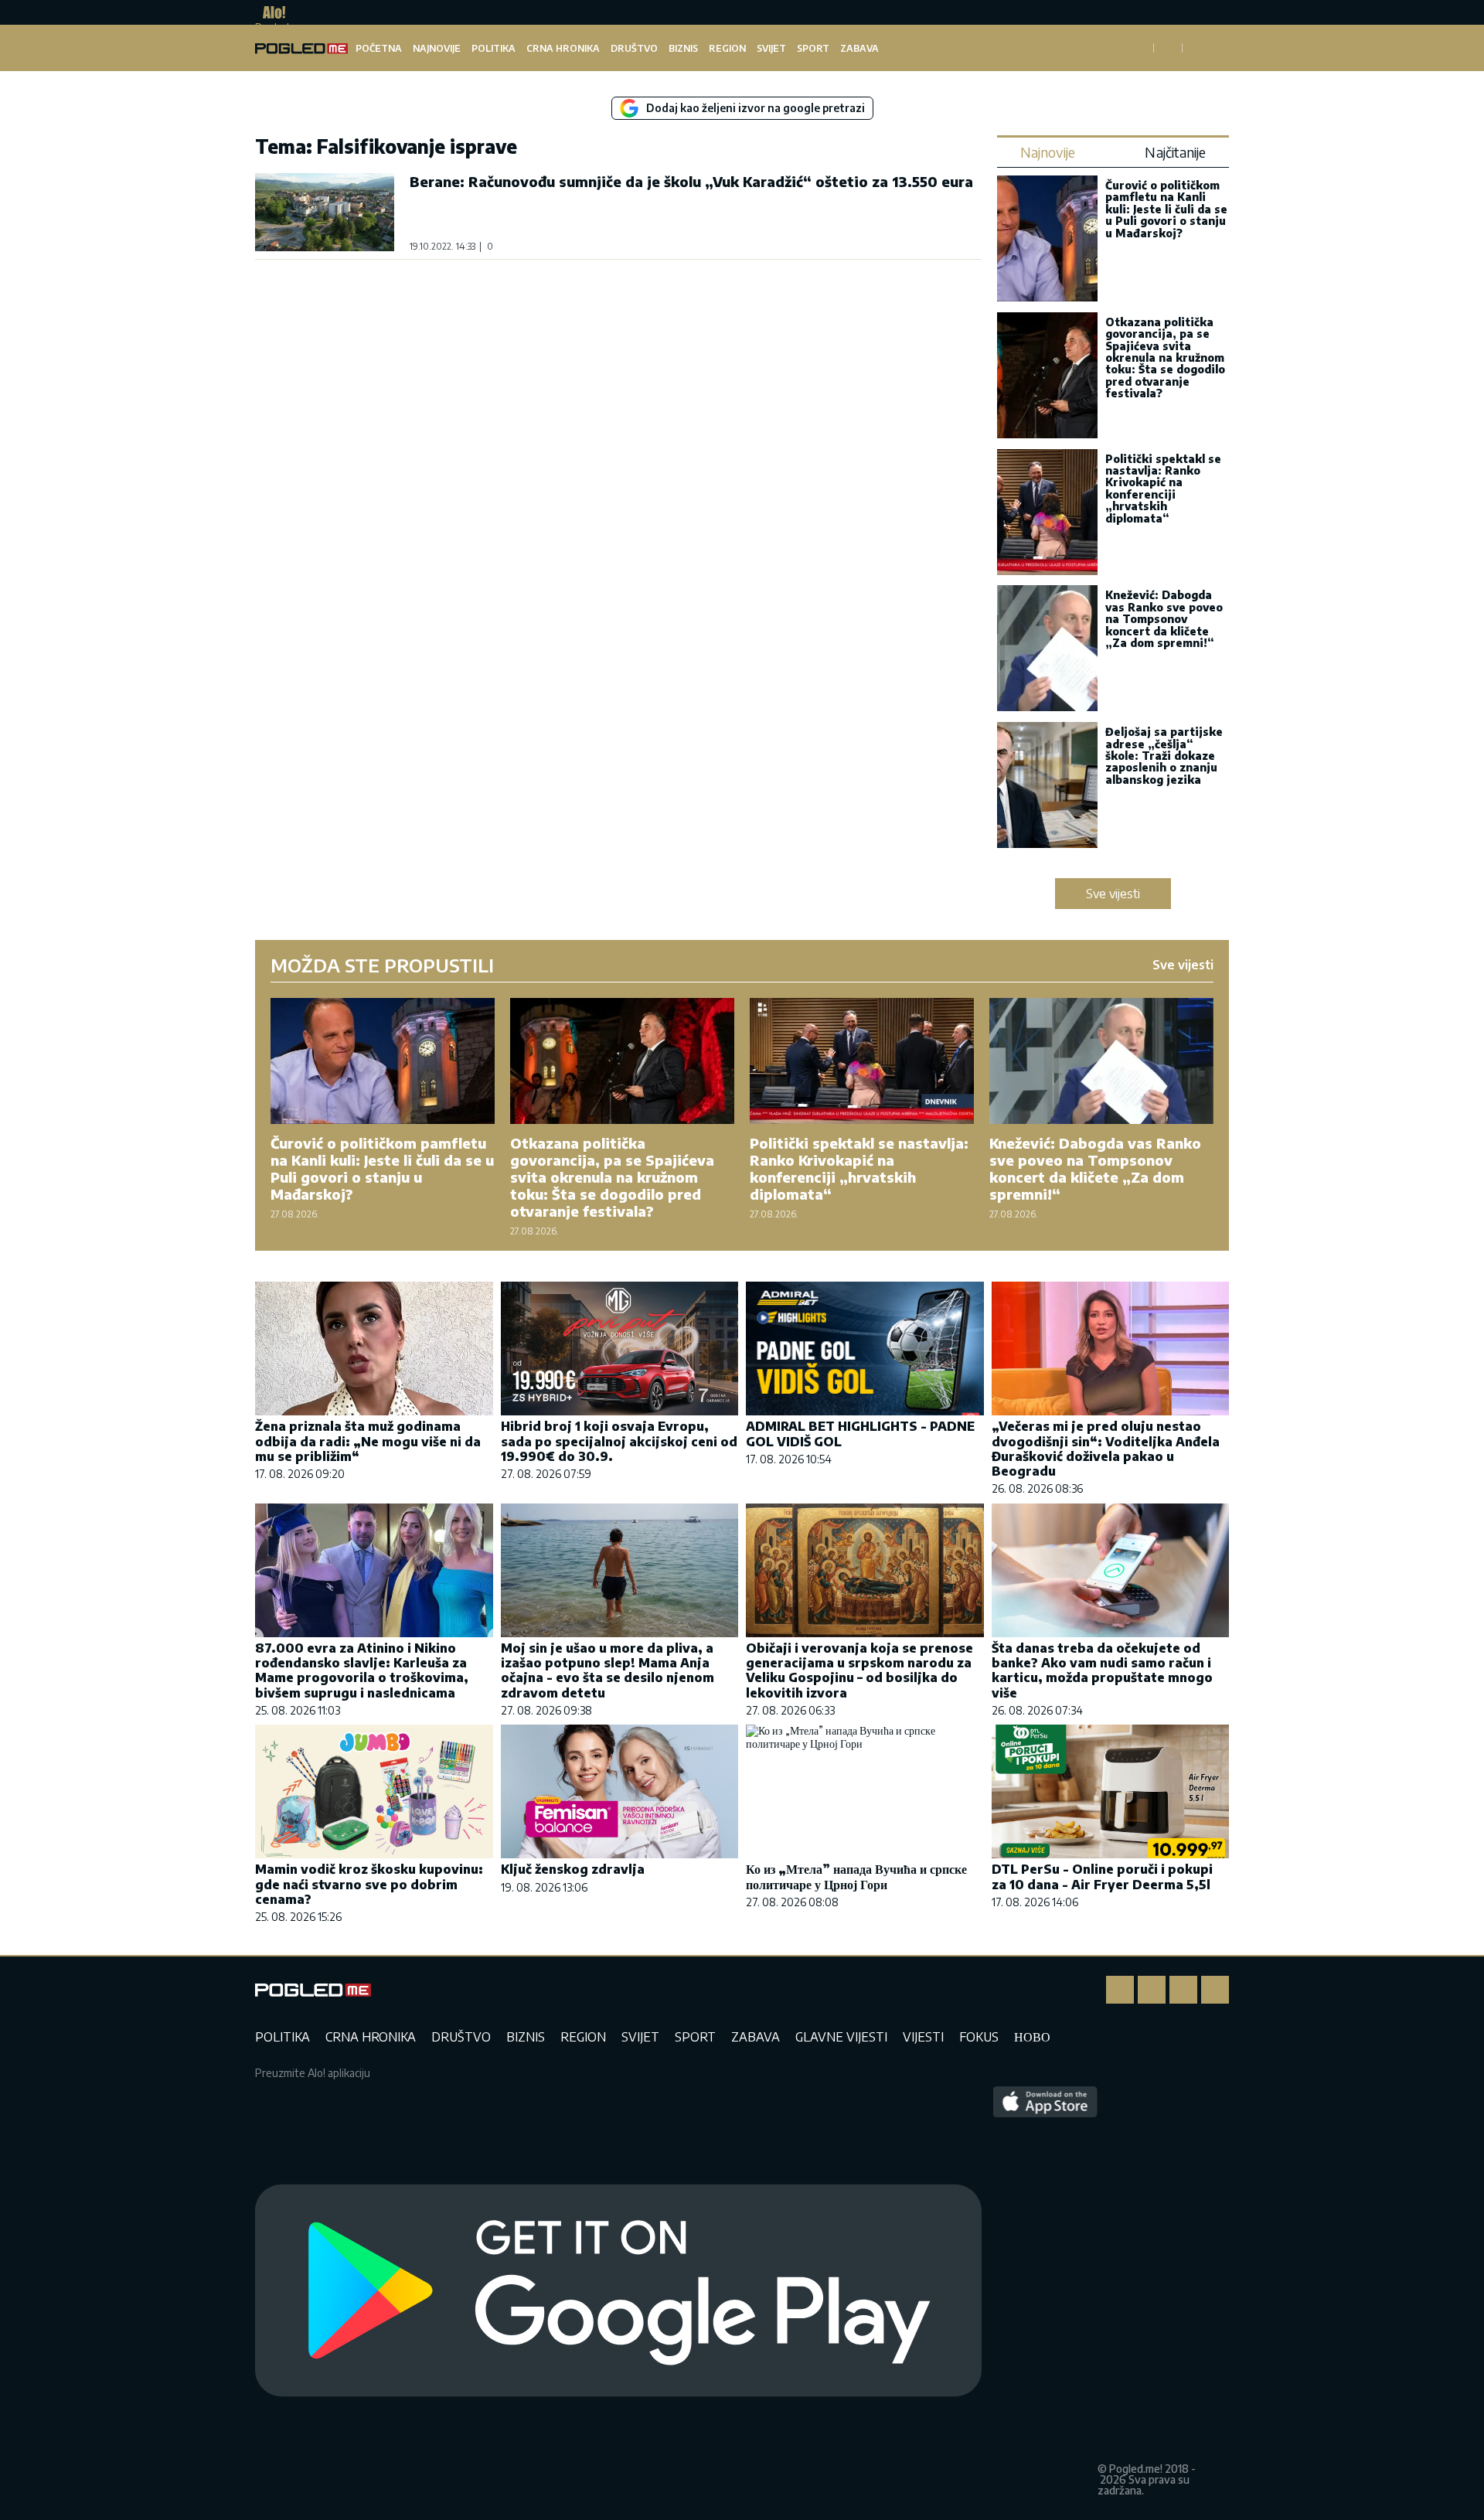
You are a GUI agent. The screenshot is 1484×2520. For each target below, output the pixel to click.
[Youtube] (1215, 1990)
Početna (379, 48)
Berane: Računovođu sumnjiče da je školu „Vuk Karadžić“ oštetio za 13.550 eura (691, 181)
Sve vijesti (1113, 894)
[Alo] (270, 12)
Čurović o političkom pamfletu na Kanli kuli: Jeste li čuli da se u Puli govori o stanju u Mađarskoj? (1166, 209)
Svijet (771, 48)
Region (727, 48)
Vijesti (923, 2037)
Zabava (859, 48)
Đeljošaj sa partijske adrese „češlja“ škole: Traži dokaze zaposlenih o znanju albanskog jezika (1164, 756)
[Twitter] (1183, 1990)
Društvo (634, 48)
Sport (813, 48)
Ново (1032, 2037)
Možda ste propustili (382, 965)
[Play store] (618, 2291)
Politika (494, 48)
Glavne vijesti (841, 2037)
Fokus (979, 2037)
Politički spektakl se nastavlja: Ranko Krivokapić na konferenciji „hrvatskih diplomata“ (1163, 489)
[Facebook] (1120, 1990)
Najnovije (437, 48)
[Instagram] (1152, 1990)
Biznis (683, 48)
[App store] (1045, 2291)
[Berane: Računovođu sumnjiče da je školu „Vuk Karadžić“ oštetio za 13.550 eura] (325, 212)
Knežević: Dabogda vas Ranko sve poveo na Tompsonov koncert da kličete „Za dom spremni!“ (1164, 619)
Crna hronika (563, 48)
